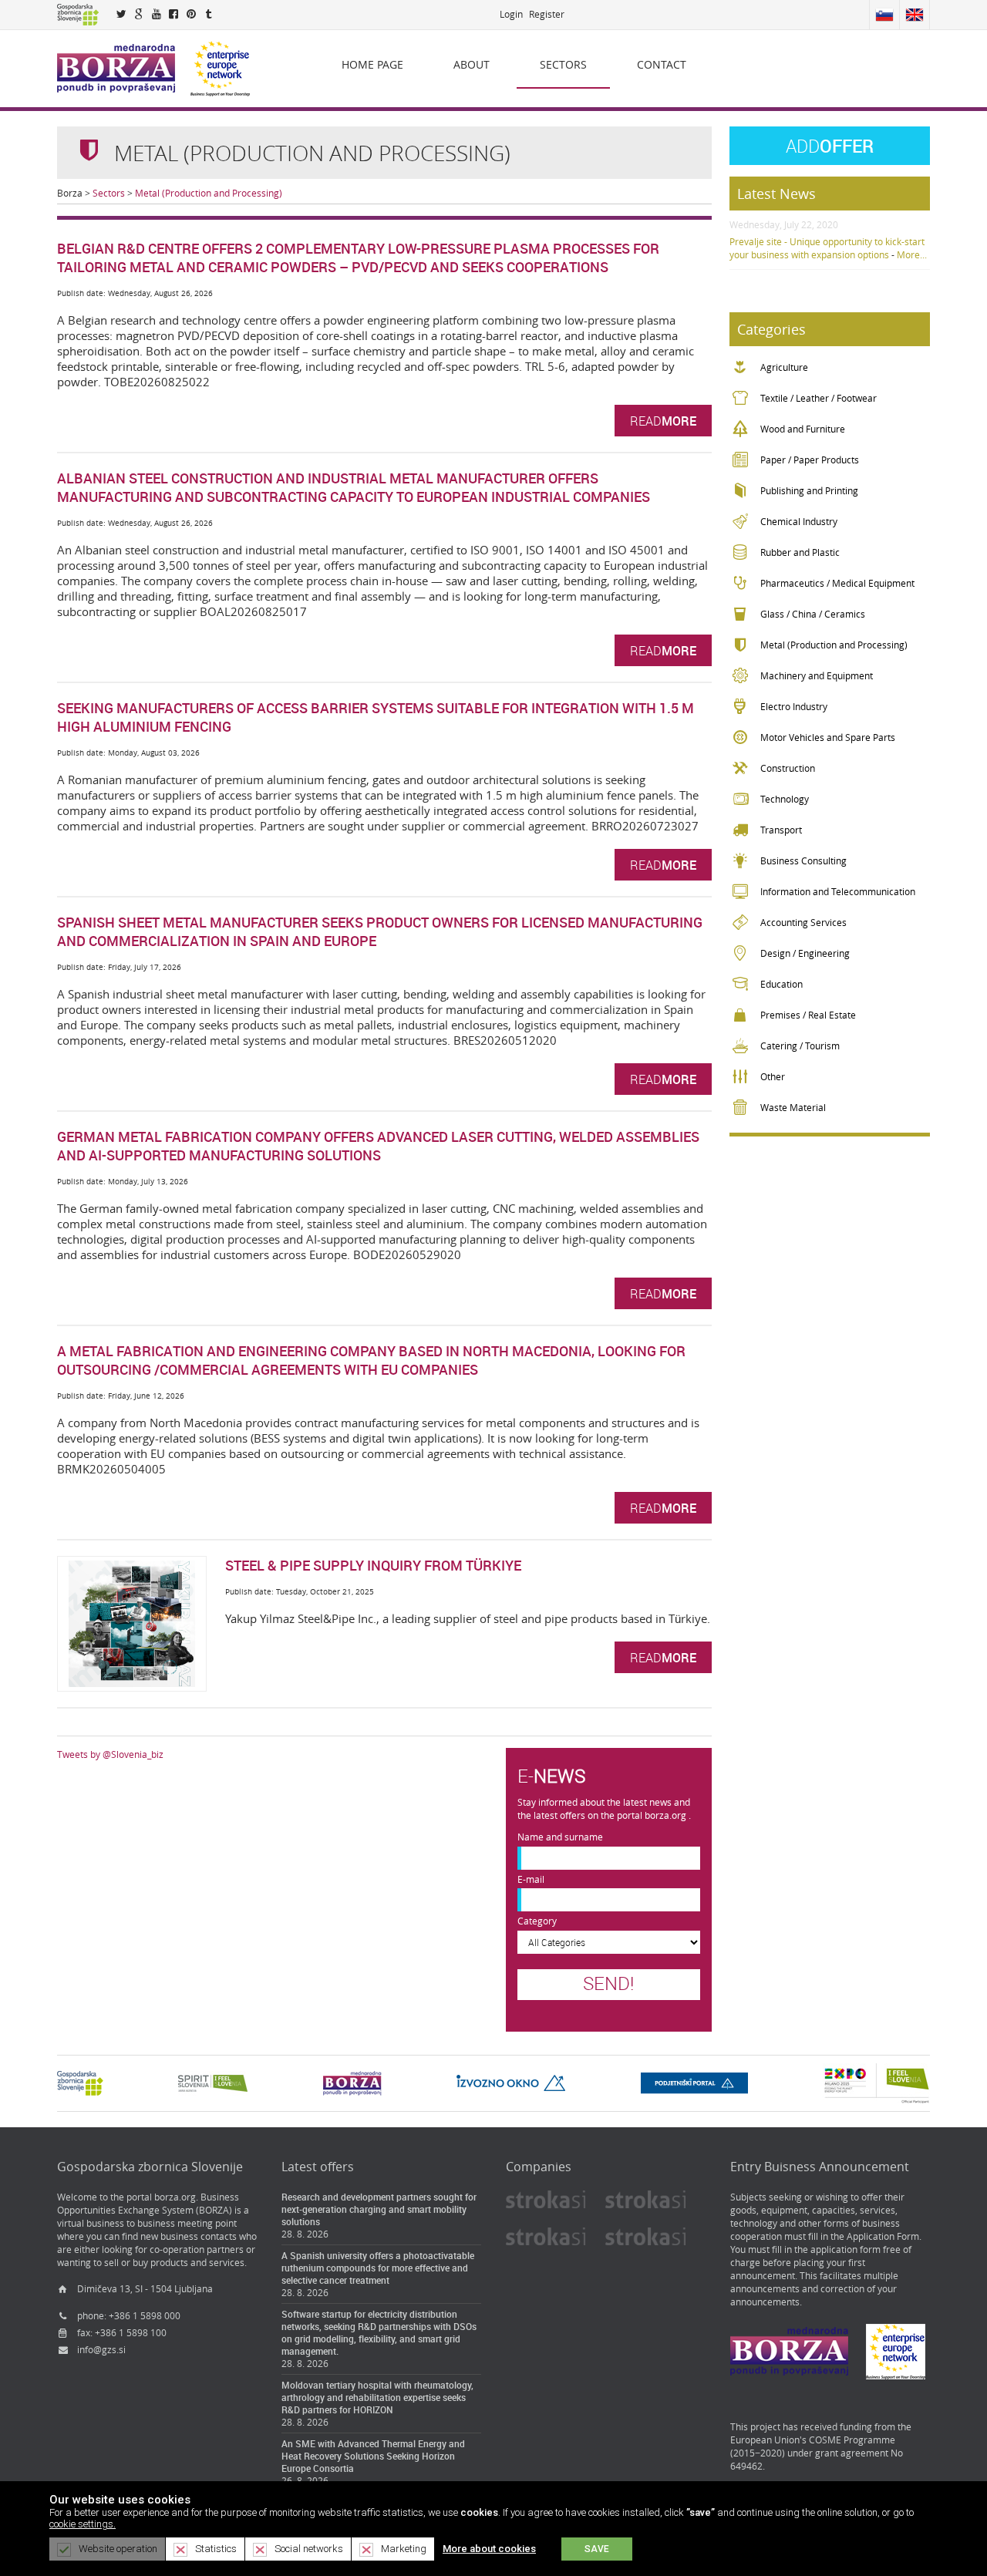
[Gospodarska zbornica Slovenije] (80, 2082)
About (472, 64)
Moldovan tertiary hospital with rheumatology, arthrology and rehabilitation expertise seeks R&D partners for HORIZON (377, 2397)
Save (597, 2549)
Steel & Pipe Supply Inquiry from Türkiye (373, 1565)
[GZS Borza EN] (116, 67)
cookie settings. (83, 2524)
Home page (372, 64)
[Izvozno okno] (511, 2082)
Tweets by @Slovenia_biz (110, 1754)
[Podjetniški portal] (694, 2082)
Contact (662, 64)
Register (547, 14)
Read (663, 421)
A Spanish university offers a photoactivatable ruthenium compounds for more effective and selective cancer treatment (378, 2268)
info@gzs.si (101, 2350)
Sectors (563, 64)
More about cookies (489, 2549)
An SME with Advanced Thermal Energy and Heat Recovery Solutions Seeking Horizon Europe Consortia (373, 2456)
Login (511, 14)
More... (912, 255)
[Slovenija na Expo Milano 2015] (876, 2082)
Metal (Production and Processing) (209, 193)
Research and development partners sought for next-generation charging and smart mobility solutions (379, 2209)
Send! (608, 1983)
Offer (830, 146)
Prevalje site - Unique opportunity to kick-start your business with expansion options (827, 248)
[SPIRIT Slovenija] (213, 2082)
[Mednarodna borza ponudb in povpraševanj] (352, 2082)
